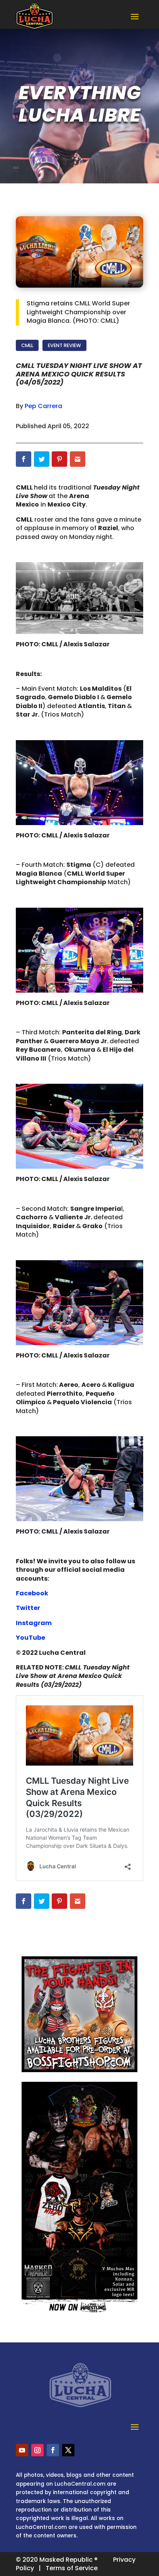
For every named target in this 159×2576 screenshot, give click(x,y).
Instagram (34, 1623)
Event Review (64, 345)
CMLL (27, 345)
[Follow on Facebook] (53, 2450)
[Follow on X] (68, 2450)
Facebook (32, 1593)
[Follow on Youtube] (22, 2450)
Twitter (28, 1608)
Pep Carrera (43, 406)
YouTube (30, 1638)
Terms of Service (72, 2568)
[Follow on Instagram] (37, 2450)
